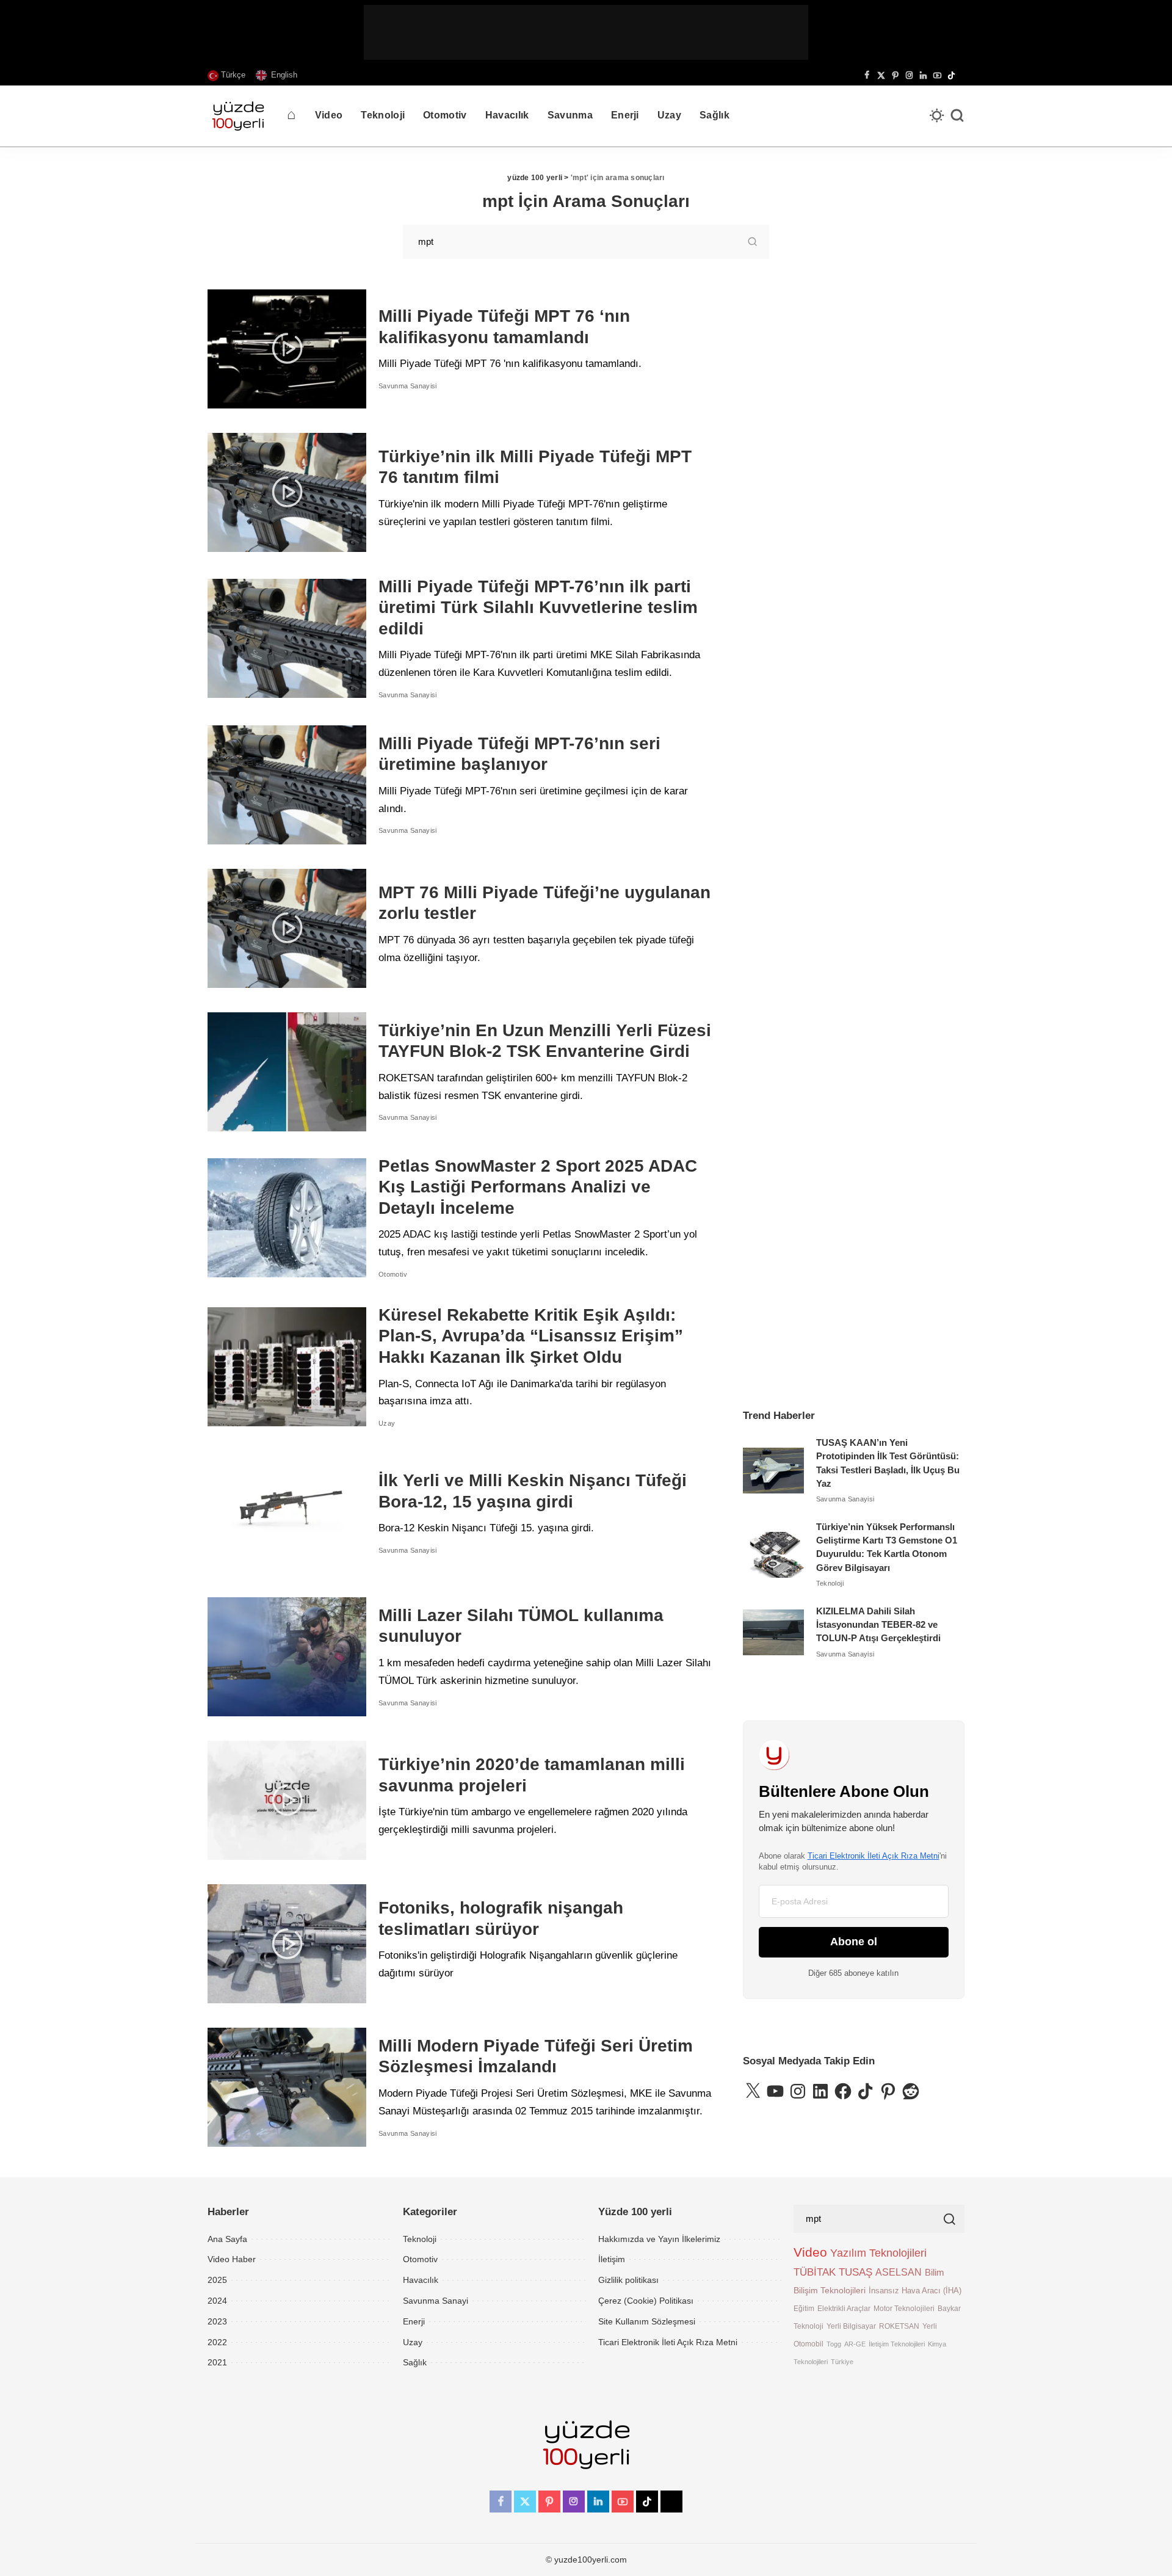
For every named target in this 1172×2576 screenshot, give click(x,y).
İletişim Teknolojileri (897, 2344)
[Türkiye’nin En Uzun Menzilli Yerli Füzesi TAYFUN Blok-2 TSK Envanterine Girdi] (287, 1072)
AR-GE (855, 2344)
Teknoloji (830, 1583)
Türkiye (842, 2362)
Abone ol (854, 1942)
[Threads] (961, 76)
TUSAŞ (855, 2272)
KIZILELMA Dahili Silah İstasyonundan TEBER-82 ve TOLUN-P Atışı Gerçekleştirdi (878, 1625)
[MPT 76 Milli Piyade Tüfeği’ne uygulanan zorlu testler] (287, 928)
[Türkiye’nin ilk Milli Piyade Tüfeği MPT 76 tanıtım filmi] (287, 492)
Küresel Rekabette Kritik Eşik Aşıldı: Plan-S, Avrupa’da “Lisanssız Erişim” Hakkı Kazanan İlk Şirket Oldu (531, 1336)
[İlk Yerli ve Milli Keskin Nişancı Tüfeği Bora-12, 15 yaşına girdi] (287, 1513)
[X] (881, 76)
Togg (834, 2344)
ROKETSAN (899, 2326)
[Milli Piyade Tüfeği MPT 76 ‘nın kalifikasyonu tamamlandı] (287, 349)
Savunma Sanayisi (408, 386)
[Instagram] (909, 76)
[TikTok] (951, 76)
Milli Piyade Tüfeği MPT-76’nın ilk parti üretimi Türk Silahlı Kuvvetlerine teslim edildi (538, 608)
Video (810, 2252)
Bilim (935, 2272)
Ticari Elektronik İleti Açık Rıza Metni (874, 1856)
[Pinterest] (895, 76)
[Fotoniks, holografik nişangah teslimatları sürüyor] (287, 1944)
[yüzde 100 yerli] (238, 116)
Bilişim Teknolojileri (830, 2290)
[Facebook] (867, 76)
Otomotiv (393, 1274)
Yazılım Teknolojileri (878, 2253)
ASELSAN (899, 2272)
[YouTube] (937, 76)
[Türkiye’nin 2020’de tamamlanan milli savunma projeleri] (287, 1800)
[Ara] (957, 116)
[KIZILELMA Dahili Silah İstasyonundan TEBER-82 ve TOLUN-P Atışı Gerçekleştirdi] (773, 1632)
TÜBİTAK (815, 2272)
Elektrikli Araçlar (844, 2308)
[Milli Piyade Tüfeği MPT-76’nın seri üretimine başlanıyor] (287, 785)
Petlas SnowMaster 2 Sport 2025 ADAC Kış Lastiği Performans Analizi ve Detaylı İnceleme (538, 1187)
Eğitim (804, 2308)
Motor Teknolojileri (904, 2308)
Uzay (387, 1423)
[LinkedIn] (923, 76)
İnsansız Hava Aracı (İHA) (915, 2291)
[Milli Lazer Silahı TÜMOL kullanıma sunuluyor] (287, 1657)
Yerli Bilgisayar (851, 2326)
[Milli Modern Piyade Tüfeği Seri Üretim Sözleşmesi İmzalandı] (287, 2087)
